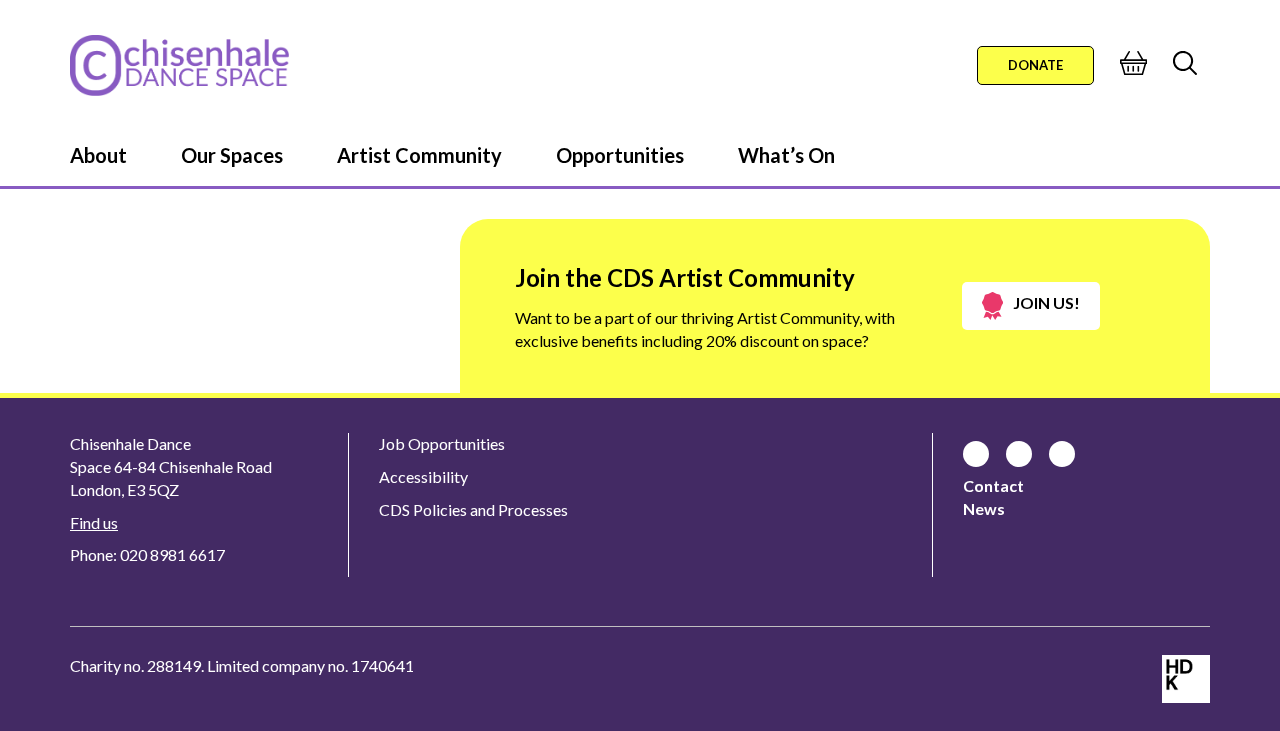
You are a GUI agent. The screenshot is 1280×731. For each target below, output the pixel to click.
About (98, 155)
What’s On (786, 155)
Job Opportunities (442, 443)
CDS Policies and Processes (473, 509)
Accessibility (423, 476)
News (984, 508)
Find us (94, 522)
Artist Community (419, 155)
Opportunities (620, 155)
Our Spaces (232, 155)
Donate (1035, 65)
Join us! (1046, 302)
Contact (993, 485)
